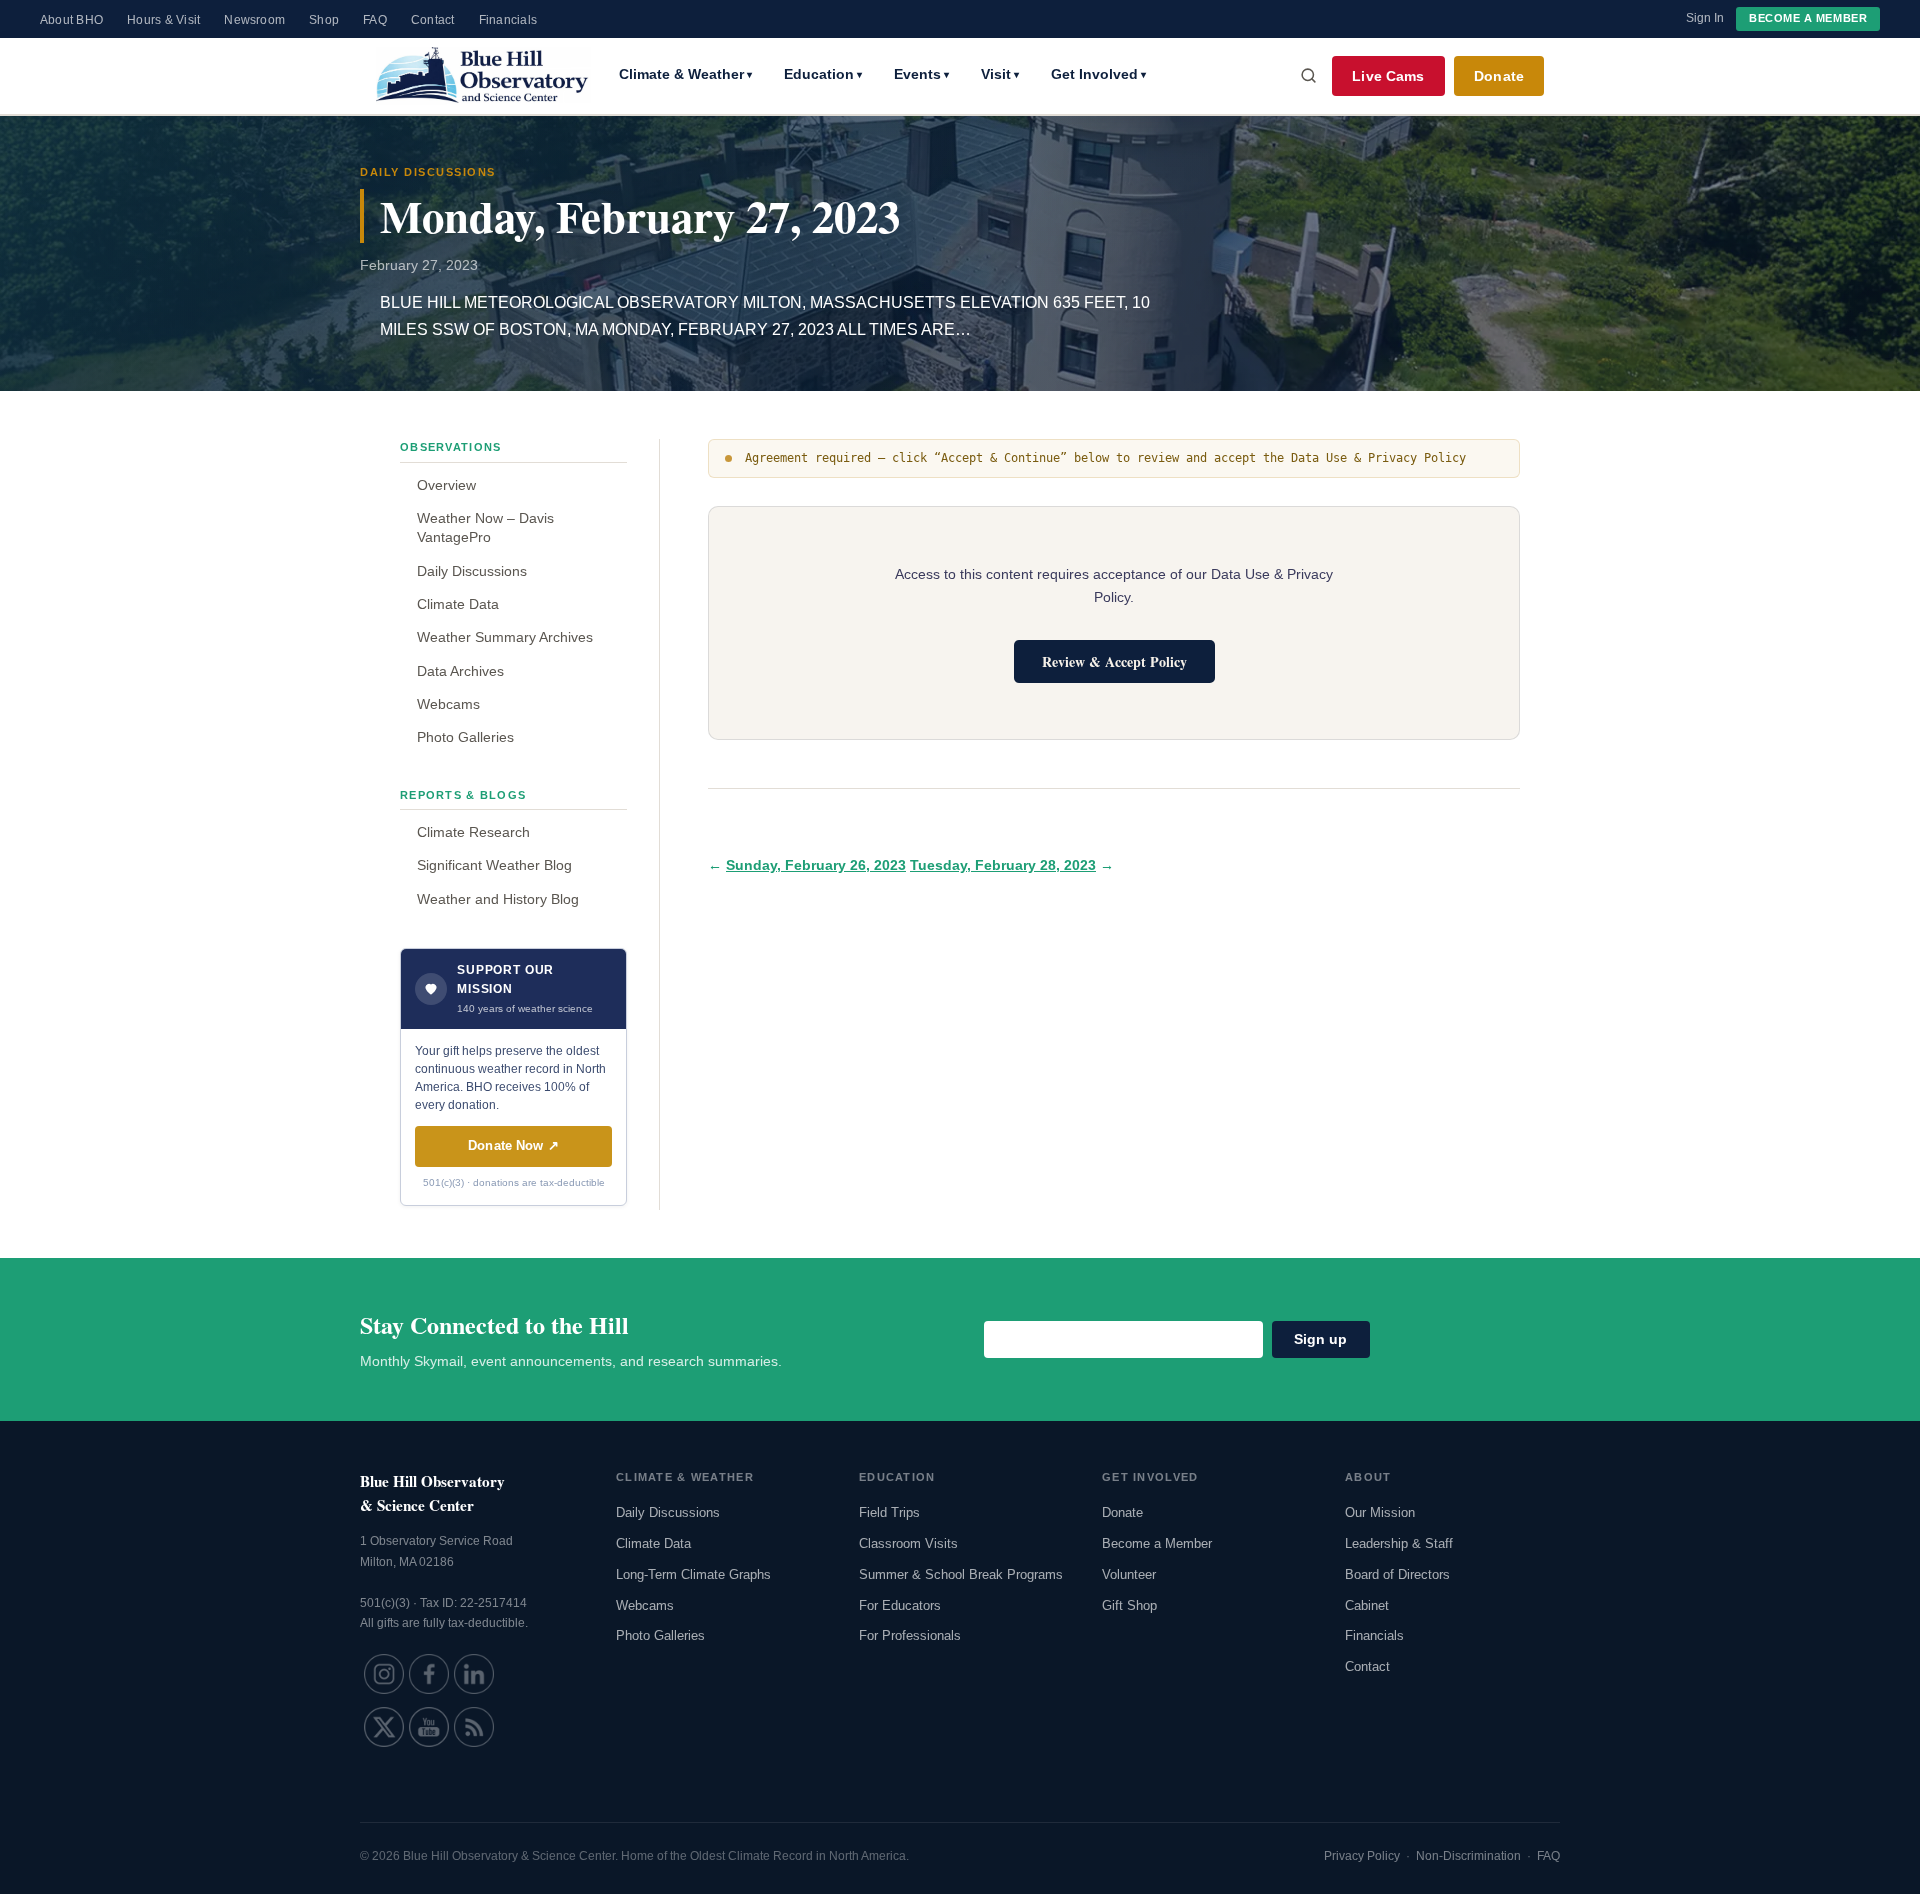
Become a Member (1808, 18)
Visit (1000, 74)
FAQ (375, 20)
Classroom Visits (908, 1543)
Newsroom (254, 20)
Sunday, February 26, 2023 (816, 865)
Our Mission (1380, 1512)
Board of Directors (1397, 1574)
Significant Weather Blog (494, 865)
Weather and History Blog (498, 899)
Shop (324, 20)
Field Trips (889, 1512)
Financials (508, 20)
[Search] (1309, 76)
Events (921, 74)
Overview (446, 485)
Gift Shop (1129, 1605)
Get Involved (1098, 74)
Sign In (1705, 18)
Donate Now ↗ (513, 1145)
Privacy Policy (1362, 1856)
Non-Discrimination (1468, 1856)
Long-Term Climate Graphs (693, 1574)
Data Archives (460, 671)
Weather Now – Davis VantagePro (485, 527)
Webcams (448, 704)
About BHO (71, 20)
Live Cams (1388, 76)
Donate (1499, 76)
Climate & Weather (685, 74)
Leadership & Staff (1399, 1543)
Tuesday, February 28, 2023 (1003, 865)
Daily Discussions (472, 571)
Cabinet (1367, 1605)
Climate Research (473, 832)
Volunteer (1129, 1574)
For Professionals (910, 1635)
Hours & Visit (163, 20)
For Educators (900, 1605)
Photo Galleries (465, 737)
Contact (433, 20)
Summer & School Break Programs (961, 1574)
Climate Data (458, 604)
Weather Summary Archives (505, 637)
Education (823, 74)
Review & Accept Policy (1114, 661)
